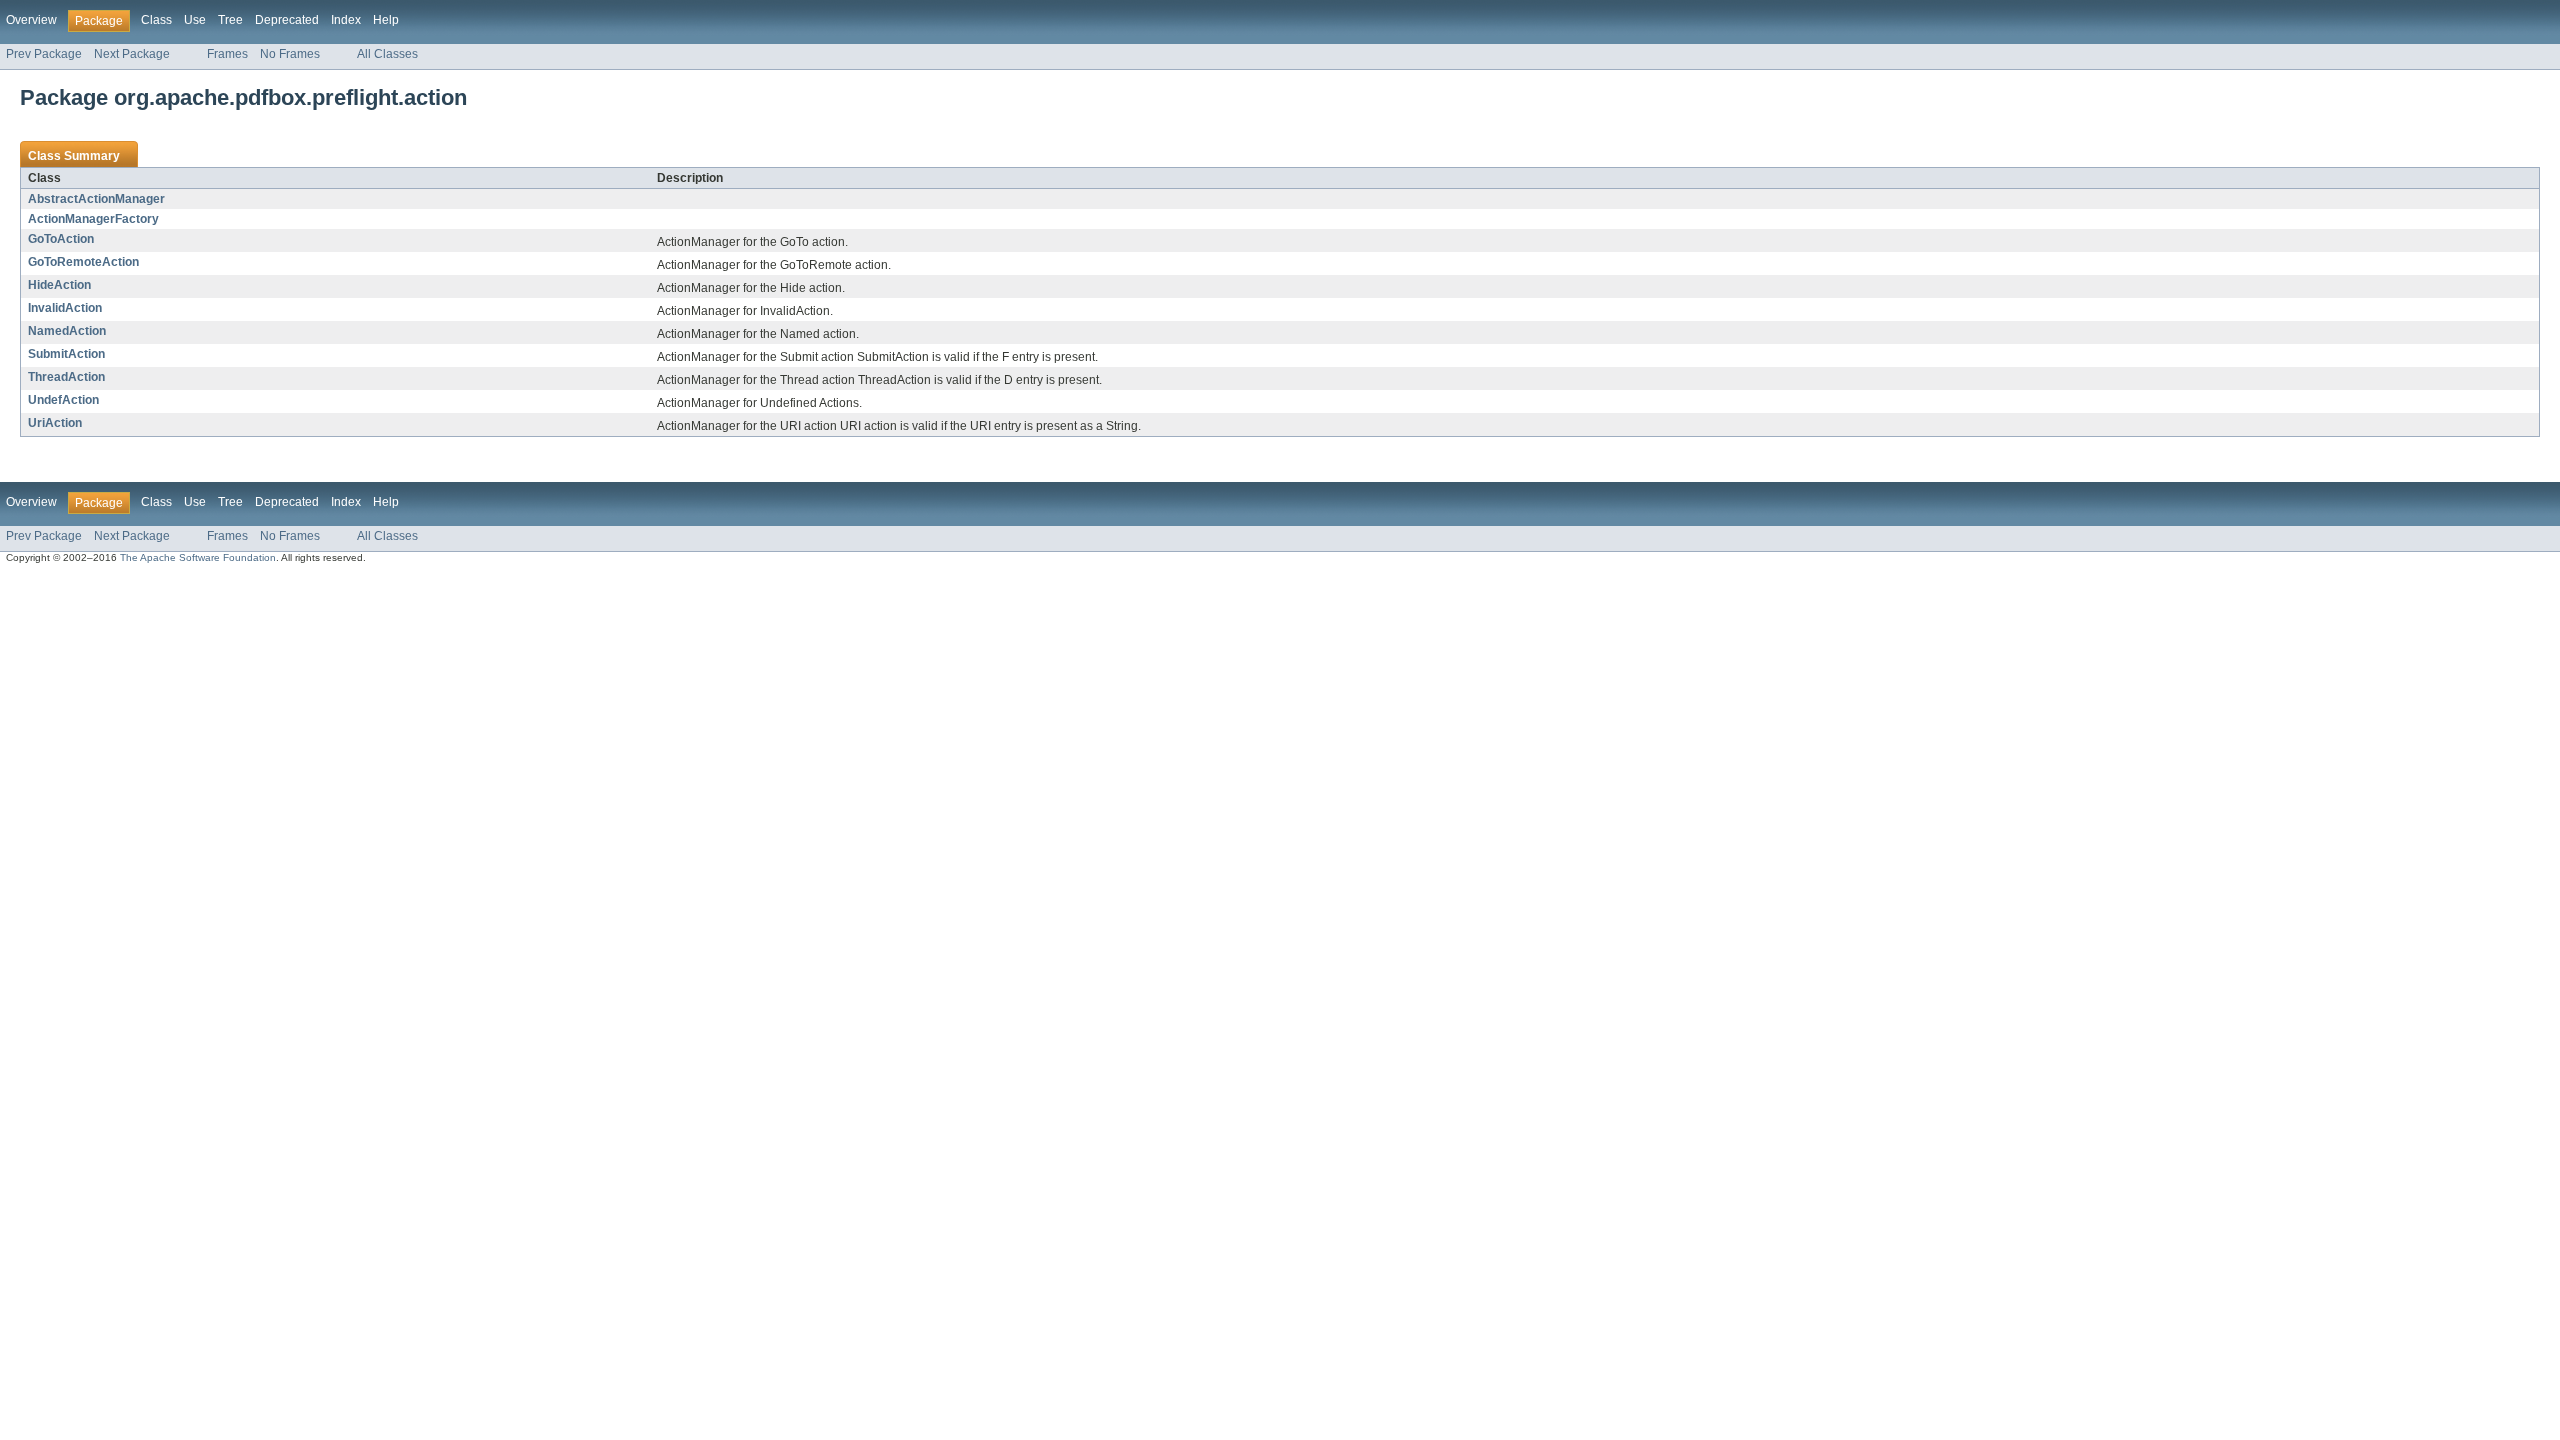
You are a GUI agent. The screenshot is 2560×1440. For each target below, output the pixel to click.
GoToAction (61, 239)
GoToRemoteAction (83, 262)
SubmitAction (66, 354)
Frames (227, 54)
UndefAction (63, 400)
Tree (230, 20)
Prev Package (44, 54)
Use (195, 20)
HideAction (59, 285)
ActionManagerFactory (93, 219)
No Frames (290, 54)
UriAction (55, 423)
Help (386, 20)
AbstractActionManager (96, 199)
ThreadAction (66, 377)
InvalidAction (65, 308)
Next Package (132, 54)
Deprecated (287, 20)
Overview (31, 20)
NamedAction (67, 331)
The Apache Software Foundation (198, 557)
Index (346, 20)
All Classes (387, 54)
